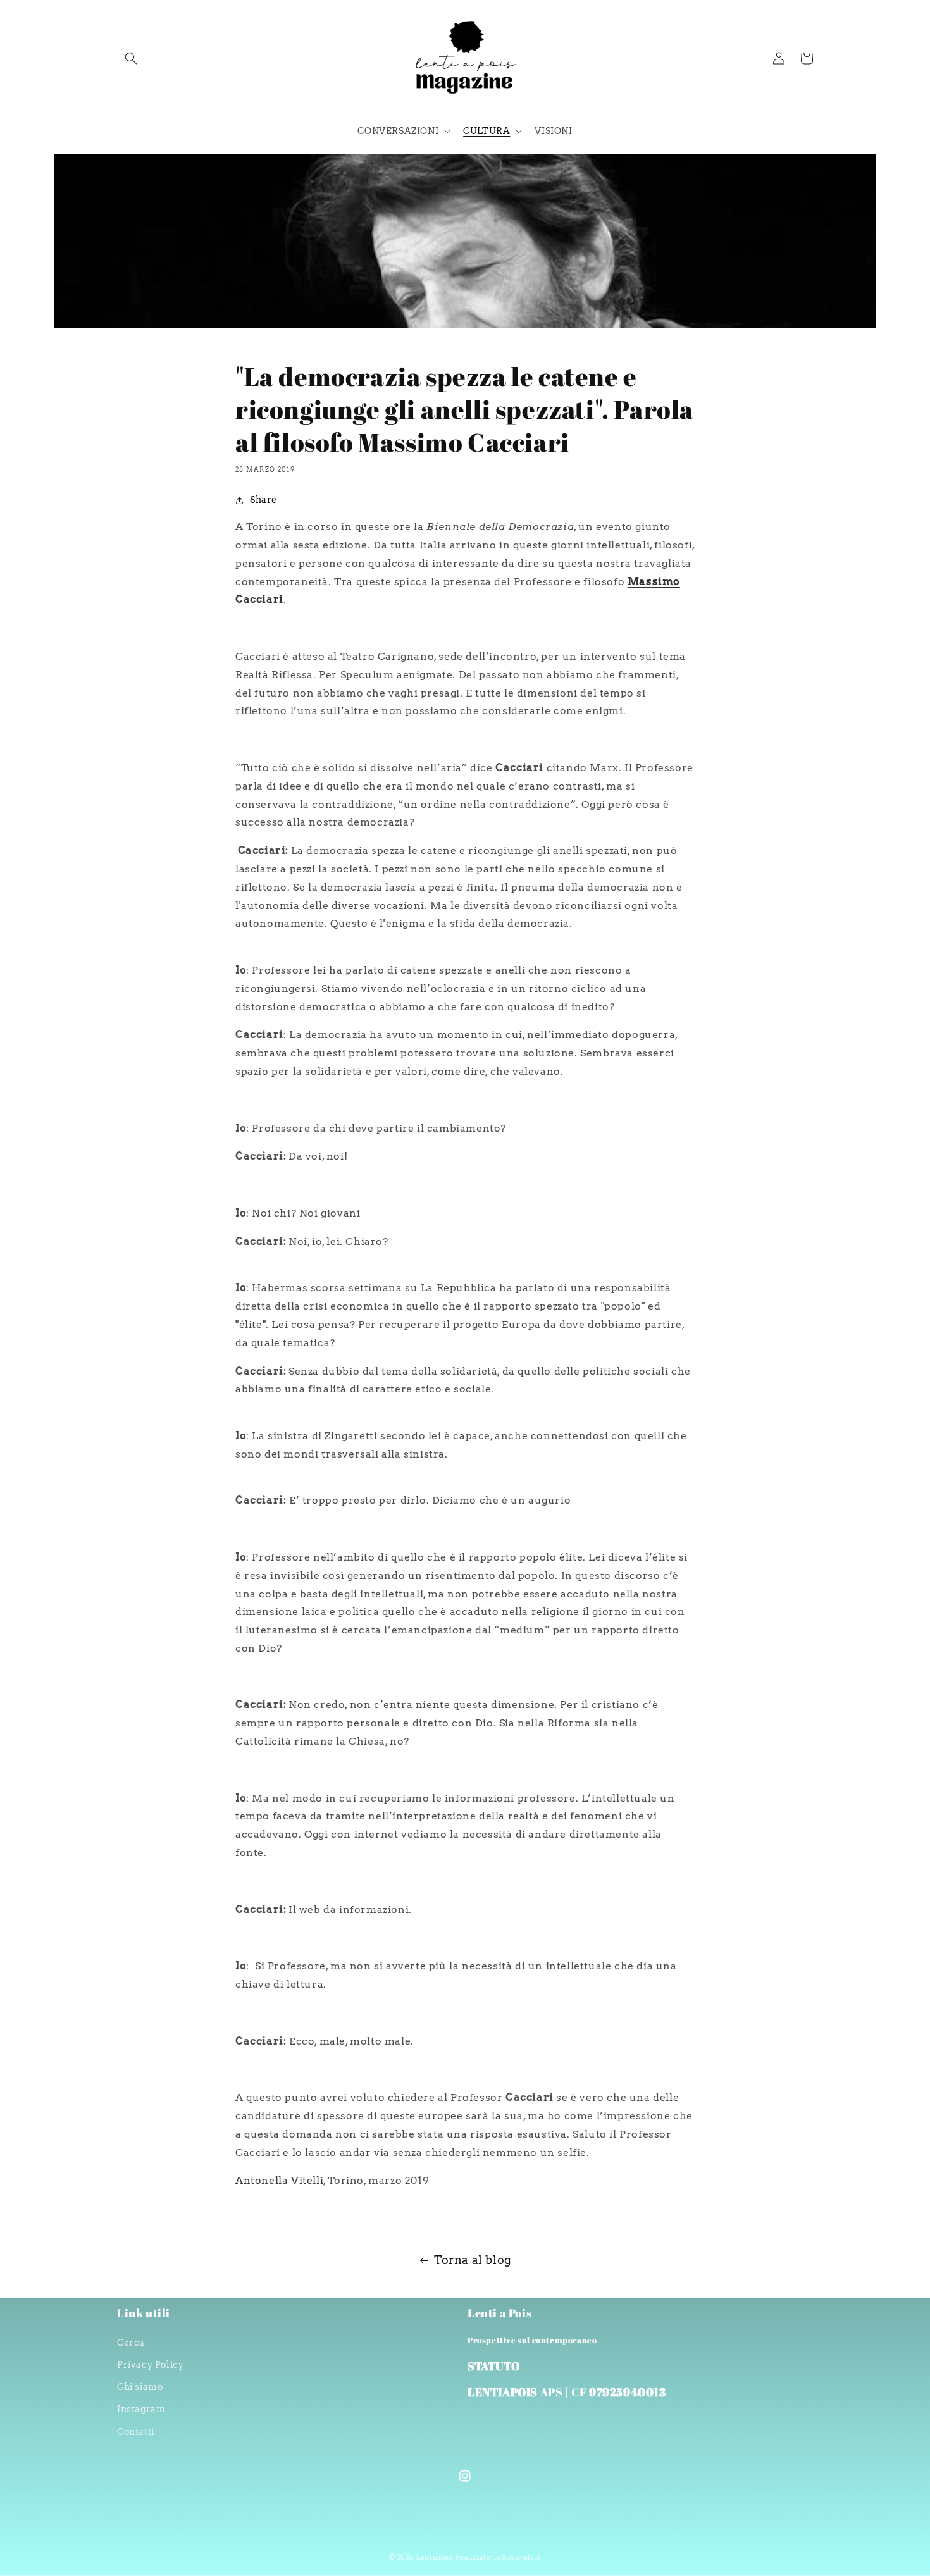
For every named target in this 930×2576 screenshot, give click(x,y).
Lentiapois (435, 2557)
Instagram (141, 2409)
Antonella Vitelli (279, 2180)
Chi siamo (140, 2387)
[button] (131, 58)
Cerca (131, 2343)
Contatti (136, 2432)
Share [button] (263, 500)
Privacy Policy (150, 2365)
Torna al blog (473, 2260)
